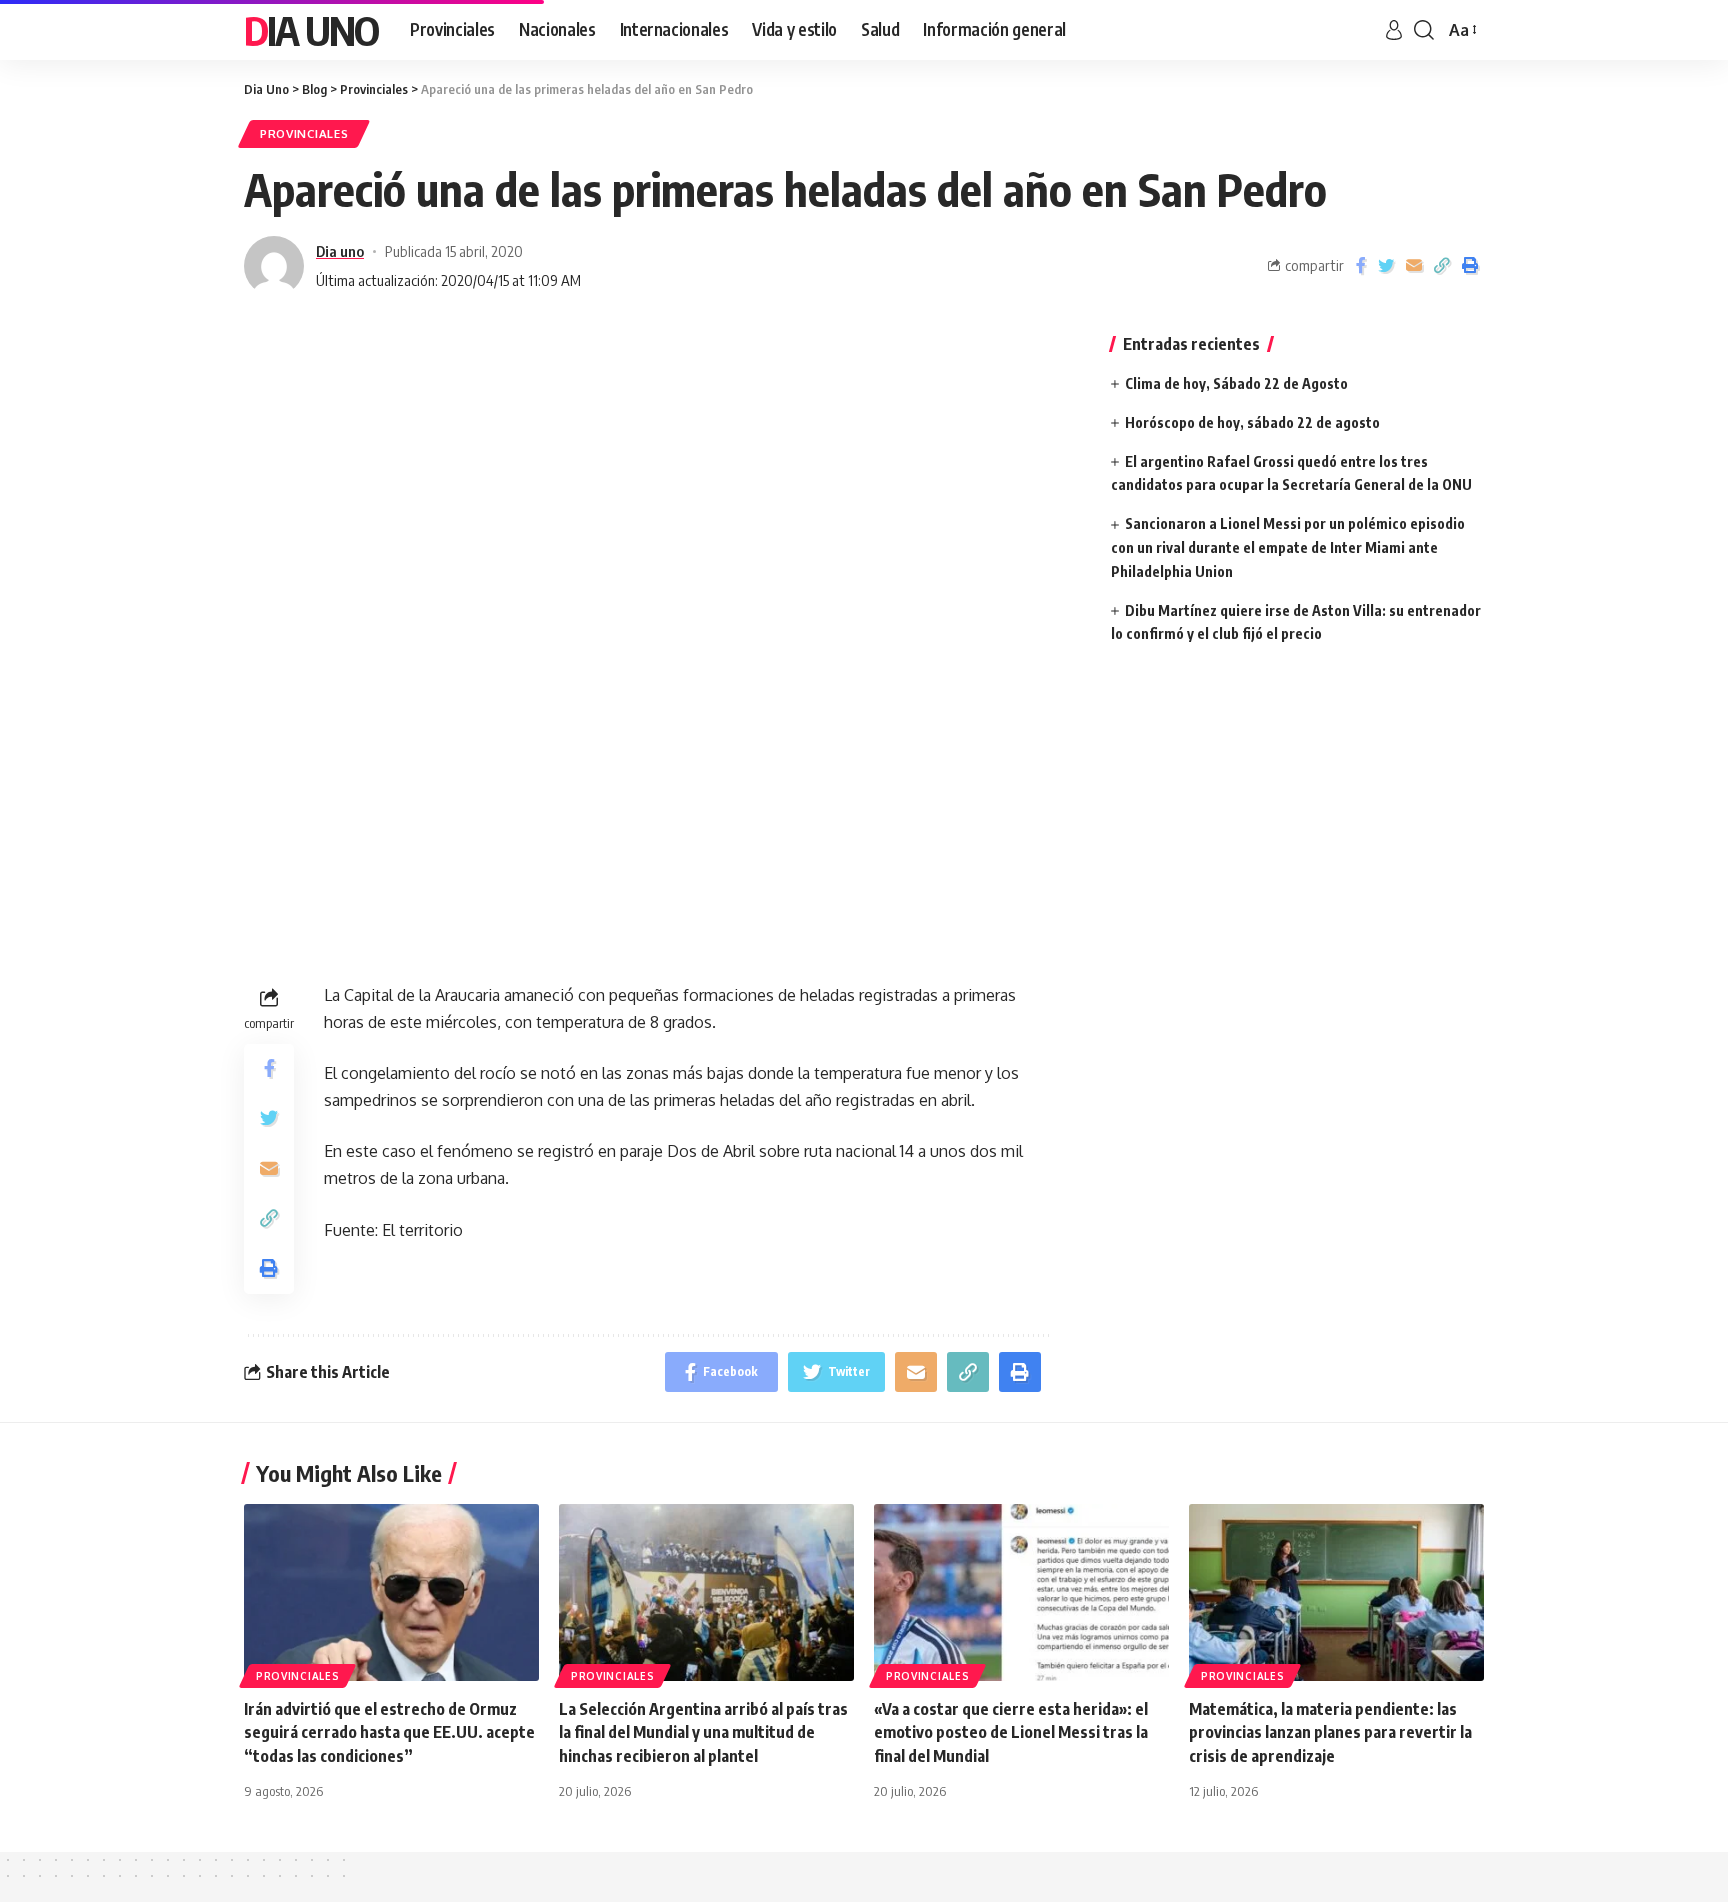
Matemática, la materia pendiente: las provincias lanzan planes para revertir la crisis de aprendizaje (1330, 1732)
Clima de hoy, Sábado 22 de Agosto (1236, 383)
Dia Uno (311, 30)
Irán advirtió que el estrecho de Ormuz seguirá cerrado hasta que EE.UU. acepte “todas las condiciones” (389, 1732)
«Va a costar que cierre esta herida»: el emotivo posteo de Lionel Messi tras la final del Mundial (1011, 1732)
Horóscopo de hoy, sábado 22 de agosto (1252, 422)
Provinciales (304, 133)
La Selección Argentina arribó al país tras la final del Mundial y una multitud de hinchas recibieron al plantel (703, 1732)
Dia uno (340, 251)
